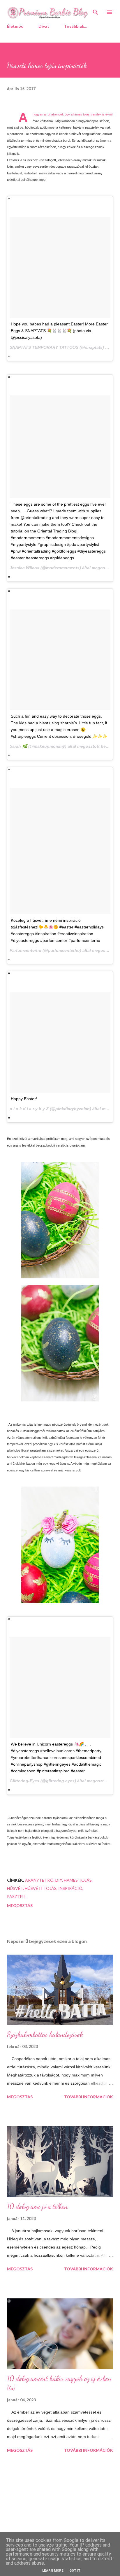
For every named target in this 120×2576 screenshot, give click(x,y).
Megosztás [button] (20, 1905)
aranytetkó (39, 1880)
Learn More (53, 2571)
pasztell (17, 1896)
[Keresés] (96, 10)
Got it (75, 2571)
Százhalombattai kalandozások (45, 2034)
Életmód (15, 26)
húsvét (15, 1888)
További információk (89, 2097)
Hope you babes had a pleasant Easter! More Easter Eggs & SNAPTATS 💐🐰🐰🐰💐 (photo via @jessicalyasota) (59, 331)
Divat (44, 26)
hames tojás (78, 1880)
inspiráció (70, 1888)
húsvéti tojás (41, 1888)
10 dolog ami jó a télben (37, 2206)
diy (59, 1880)
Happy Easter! (24, 1099)
